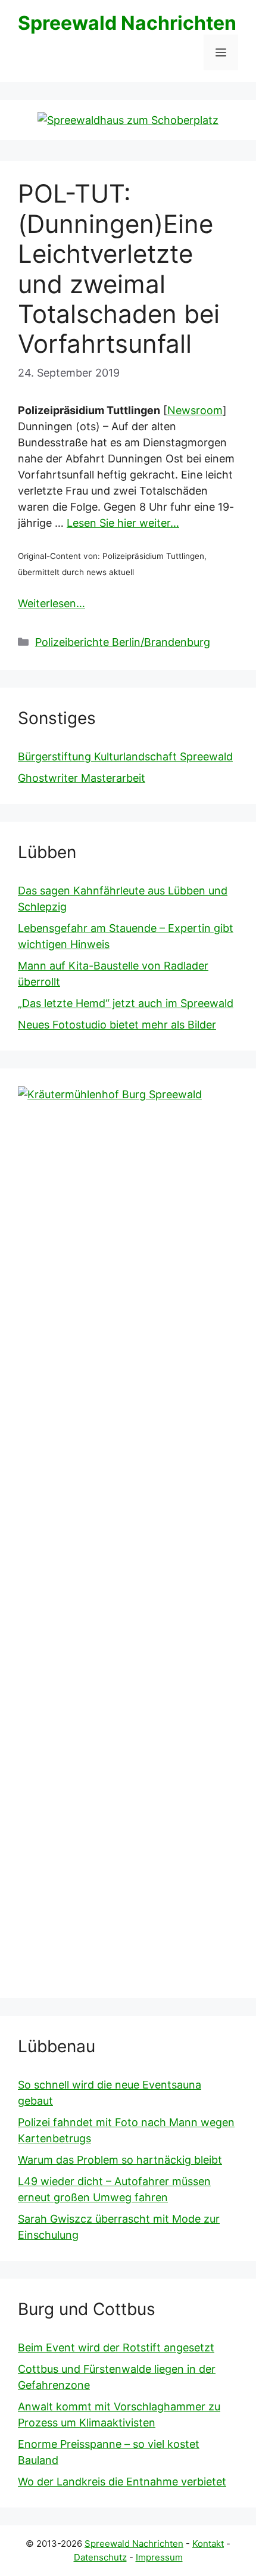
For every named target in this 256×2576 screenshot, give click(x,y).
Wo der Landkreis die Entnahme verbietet (122, 2482)
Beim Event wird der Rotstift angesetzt (116, 2347)
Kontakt (208, 2544)
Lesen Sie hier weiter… (123, 523)
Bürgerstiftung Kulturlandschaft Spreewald (125, 756)
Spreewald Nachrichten (127, 23)
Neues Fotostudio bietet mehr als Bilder (117, 1025)
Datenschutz (100, 2557)
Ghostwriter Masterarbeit (82, 778)
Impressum (159, 2557)
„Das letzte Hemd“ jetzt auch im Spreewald (126, 1003)
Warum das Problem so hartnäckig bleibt (120, 2160)
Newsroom (195, 410)
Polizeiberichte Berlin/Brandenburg (123, 642)
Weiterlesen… (51, 603)
